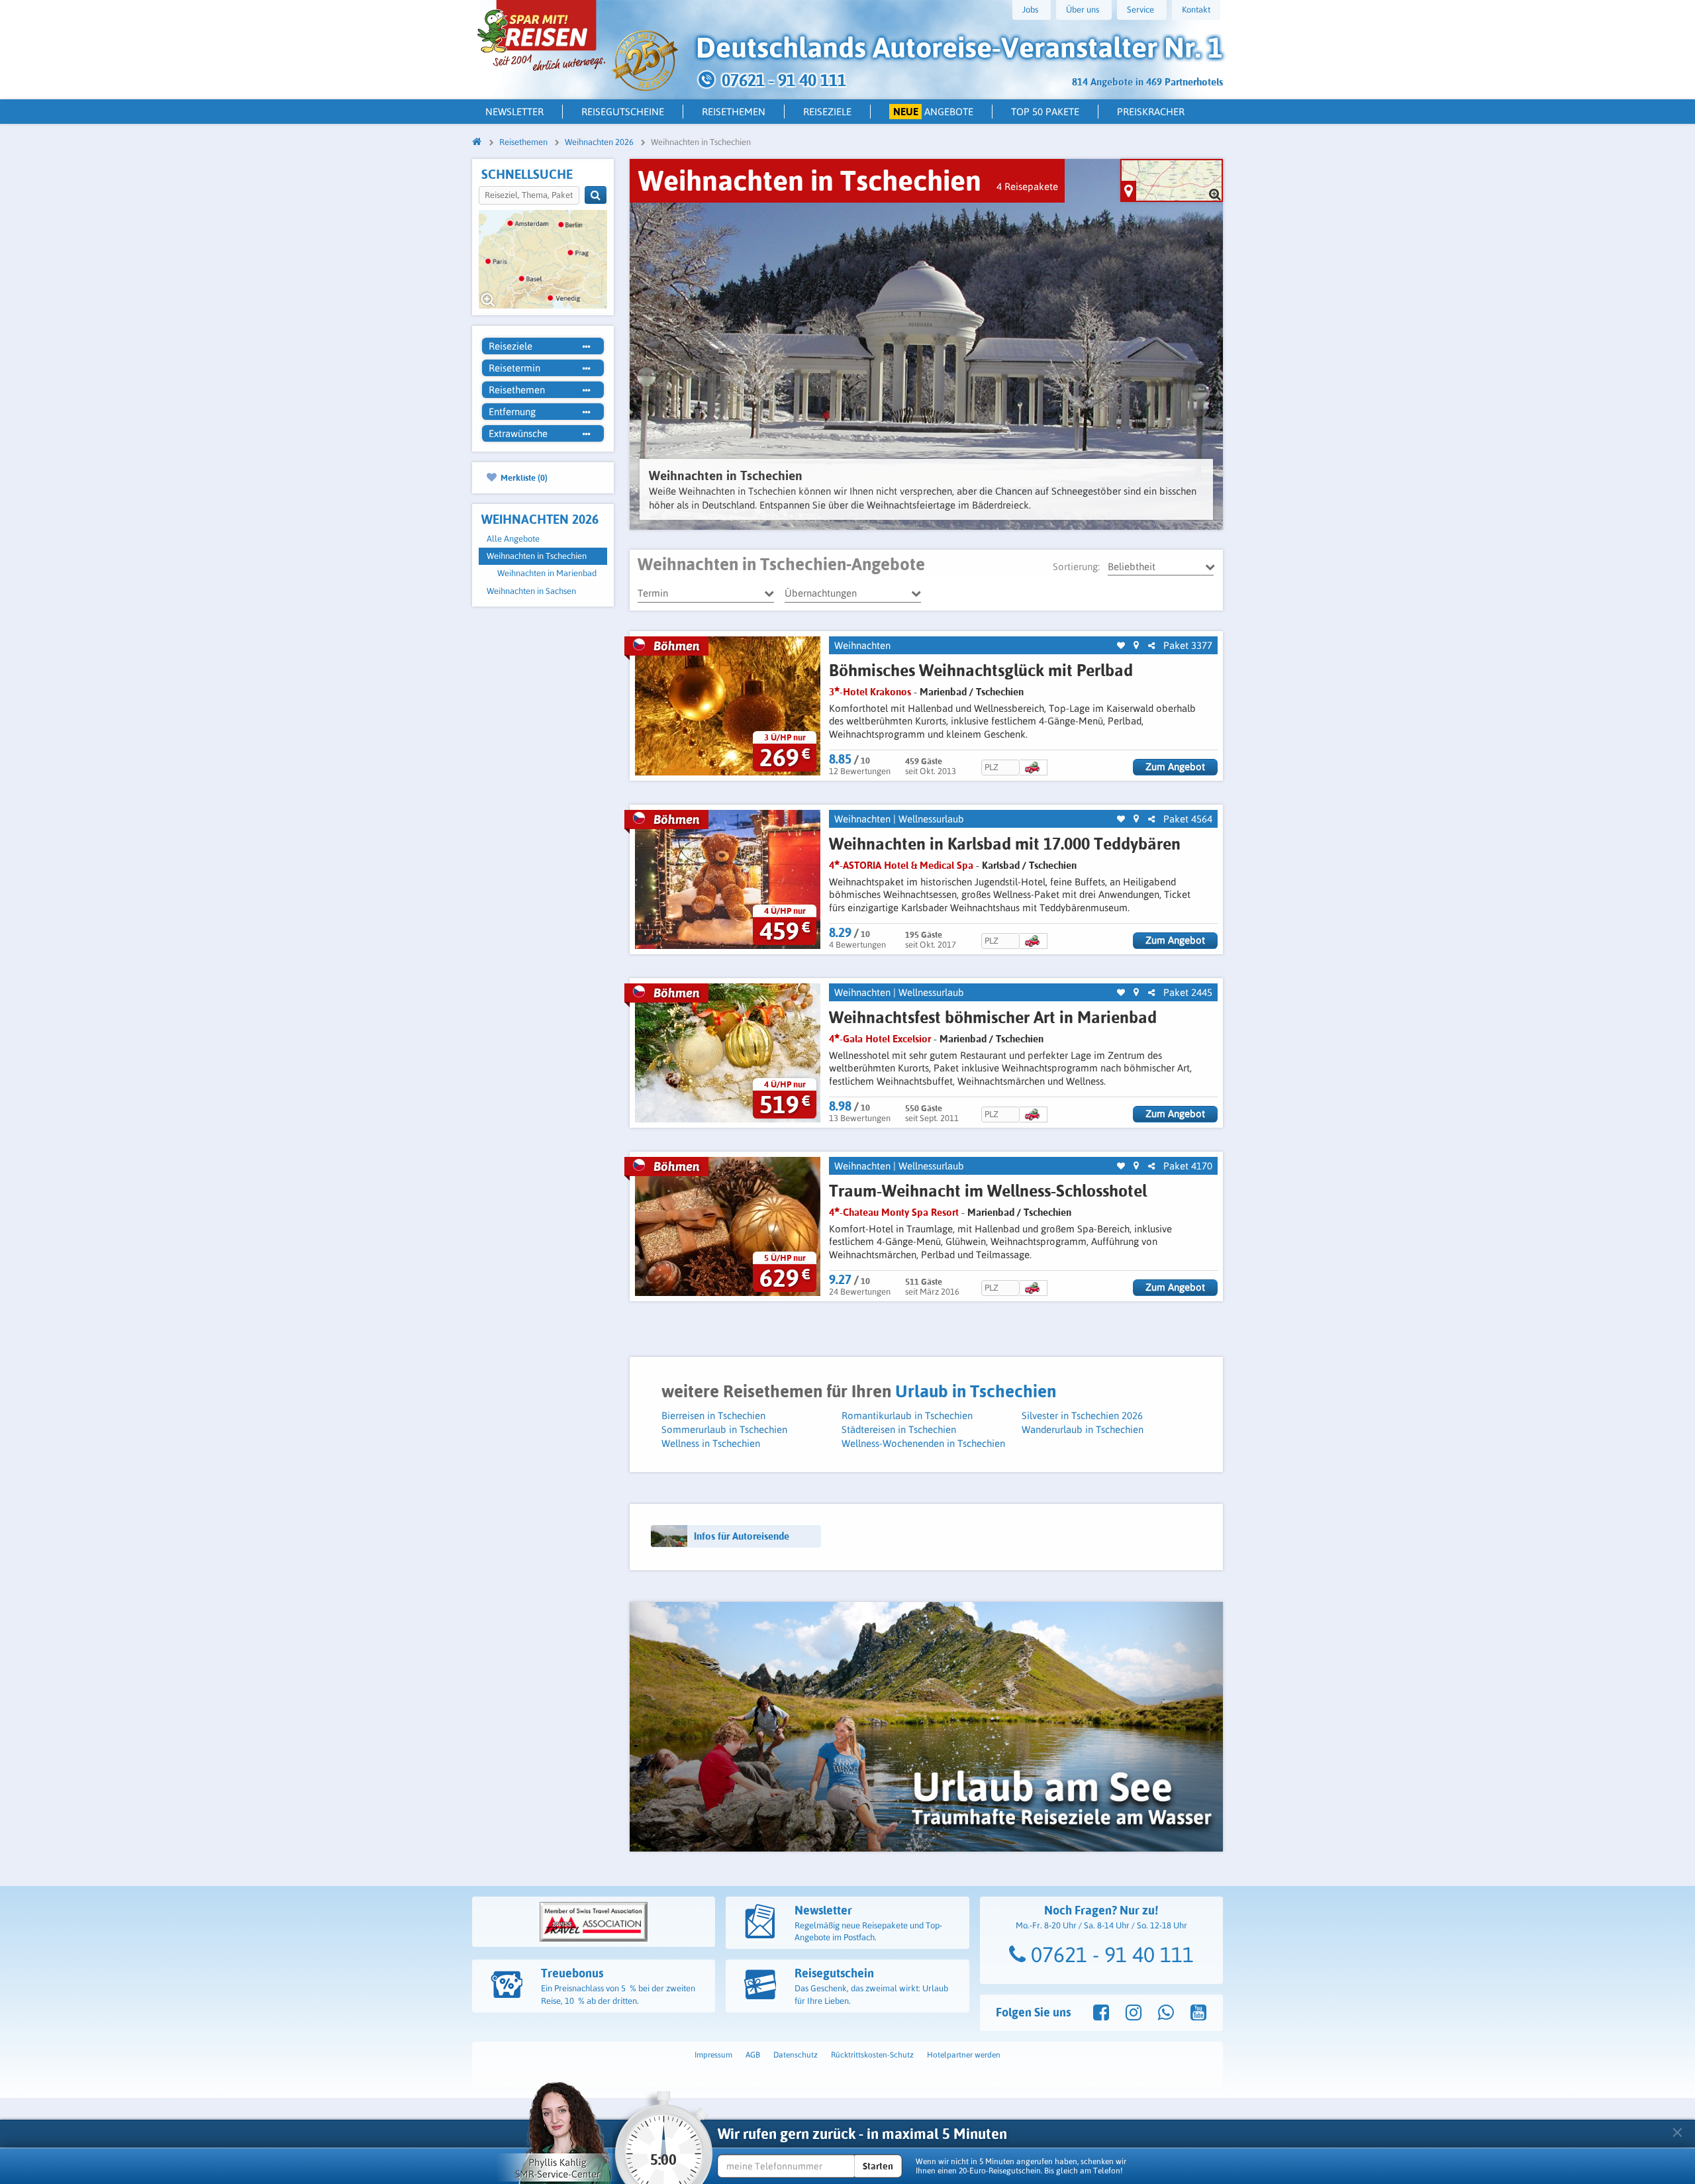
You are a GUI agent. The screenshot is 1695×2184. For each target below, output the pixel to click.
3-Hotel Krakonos (870, 692)
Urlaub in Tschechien (976, 1391)
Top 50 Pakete (1045, 112)
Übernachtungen (821, 593)
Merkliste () (523, 477)
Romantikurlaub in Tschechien (907, 1415)
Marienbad (943, 692)
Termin (653, 593)
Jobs (1030, 10)
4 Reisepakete (1027, 186)
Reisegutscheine (623, 112)
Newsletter (514, 112)
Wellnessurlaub (931, 819)
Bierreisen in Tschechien (713, 1415)
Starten (878, 2166)
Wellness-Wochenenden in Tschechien (923, 1443)
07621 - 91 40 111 (1110, 1955)
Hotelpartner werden (964, 2055)
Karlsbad (1001, 865)
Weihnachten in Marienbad (547, 573)
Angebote (934, 112)
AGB (753, 2055)
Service (1140, 10)
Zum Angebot (1175, 767)
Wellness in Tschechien (711, 1443)
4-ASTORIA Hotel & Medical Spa (901, 865)
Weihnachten (862, 645)
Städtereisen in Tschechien (899, 1429)
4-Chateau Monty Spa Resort (894, 1212)
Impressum (713, 2055)
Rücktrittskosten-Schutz (872, 2055)
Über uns (1083, 10)
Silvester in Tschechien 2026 (1082, 1415)
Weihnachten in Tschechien (537, 556)
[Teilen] (1151, 646)
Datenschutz (796, 2055)
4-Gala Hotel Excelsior (880, 1039)
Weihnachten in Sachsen (531, 591)
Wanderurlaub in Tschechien (1083, 1429)
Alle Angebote (513, 539)
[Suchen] (596, 195)
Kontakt (1196, 10)
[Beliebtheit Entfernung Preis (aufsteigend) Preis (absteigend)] (1161, 567)
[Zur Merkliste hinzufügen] (1121, 646)
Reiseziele (827, 112)
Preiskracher (1151, 112)
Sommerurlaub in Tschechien (724, 1429)
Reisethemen (734, 112)
